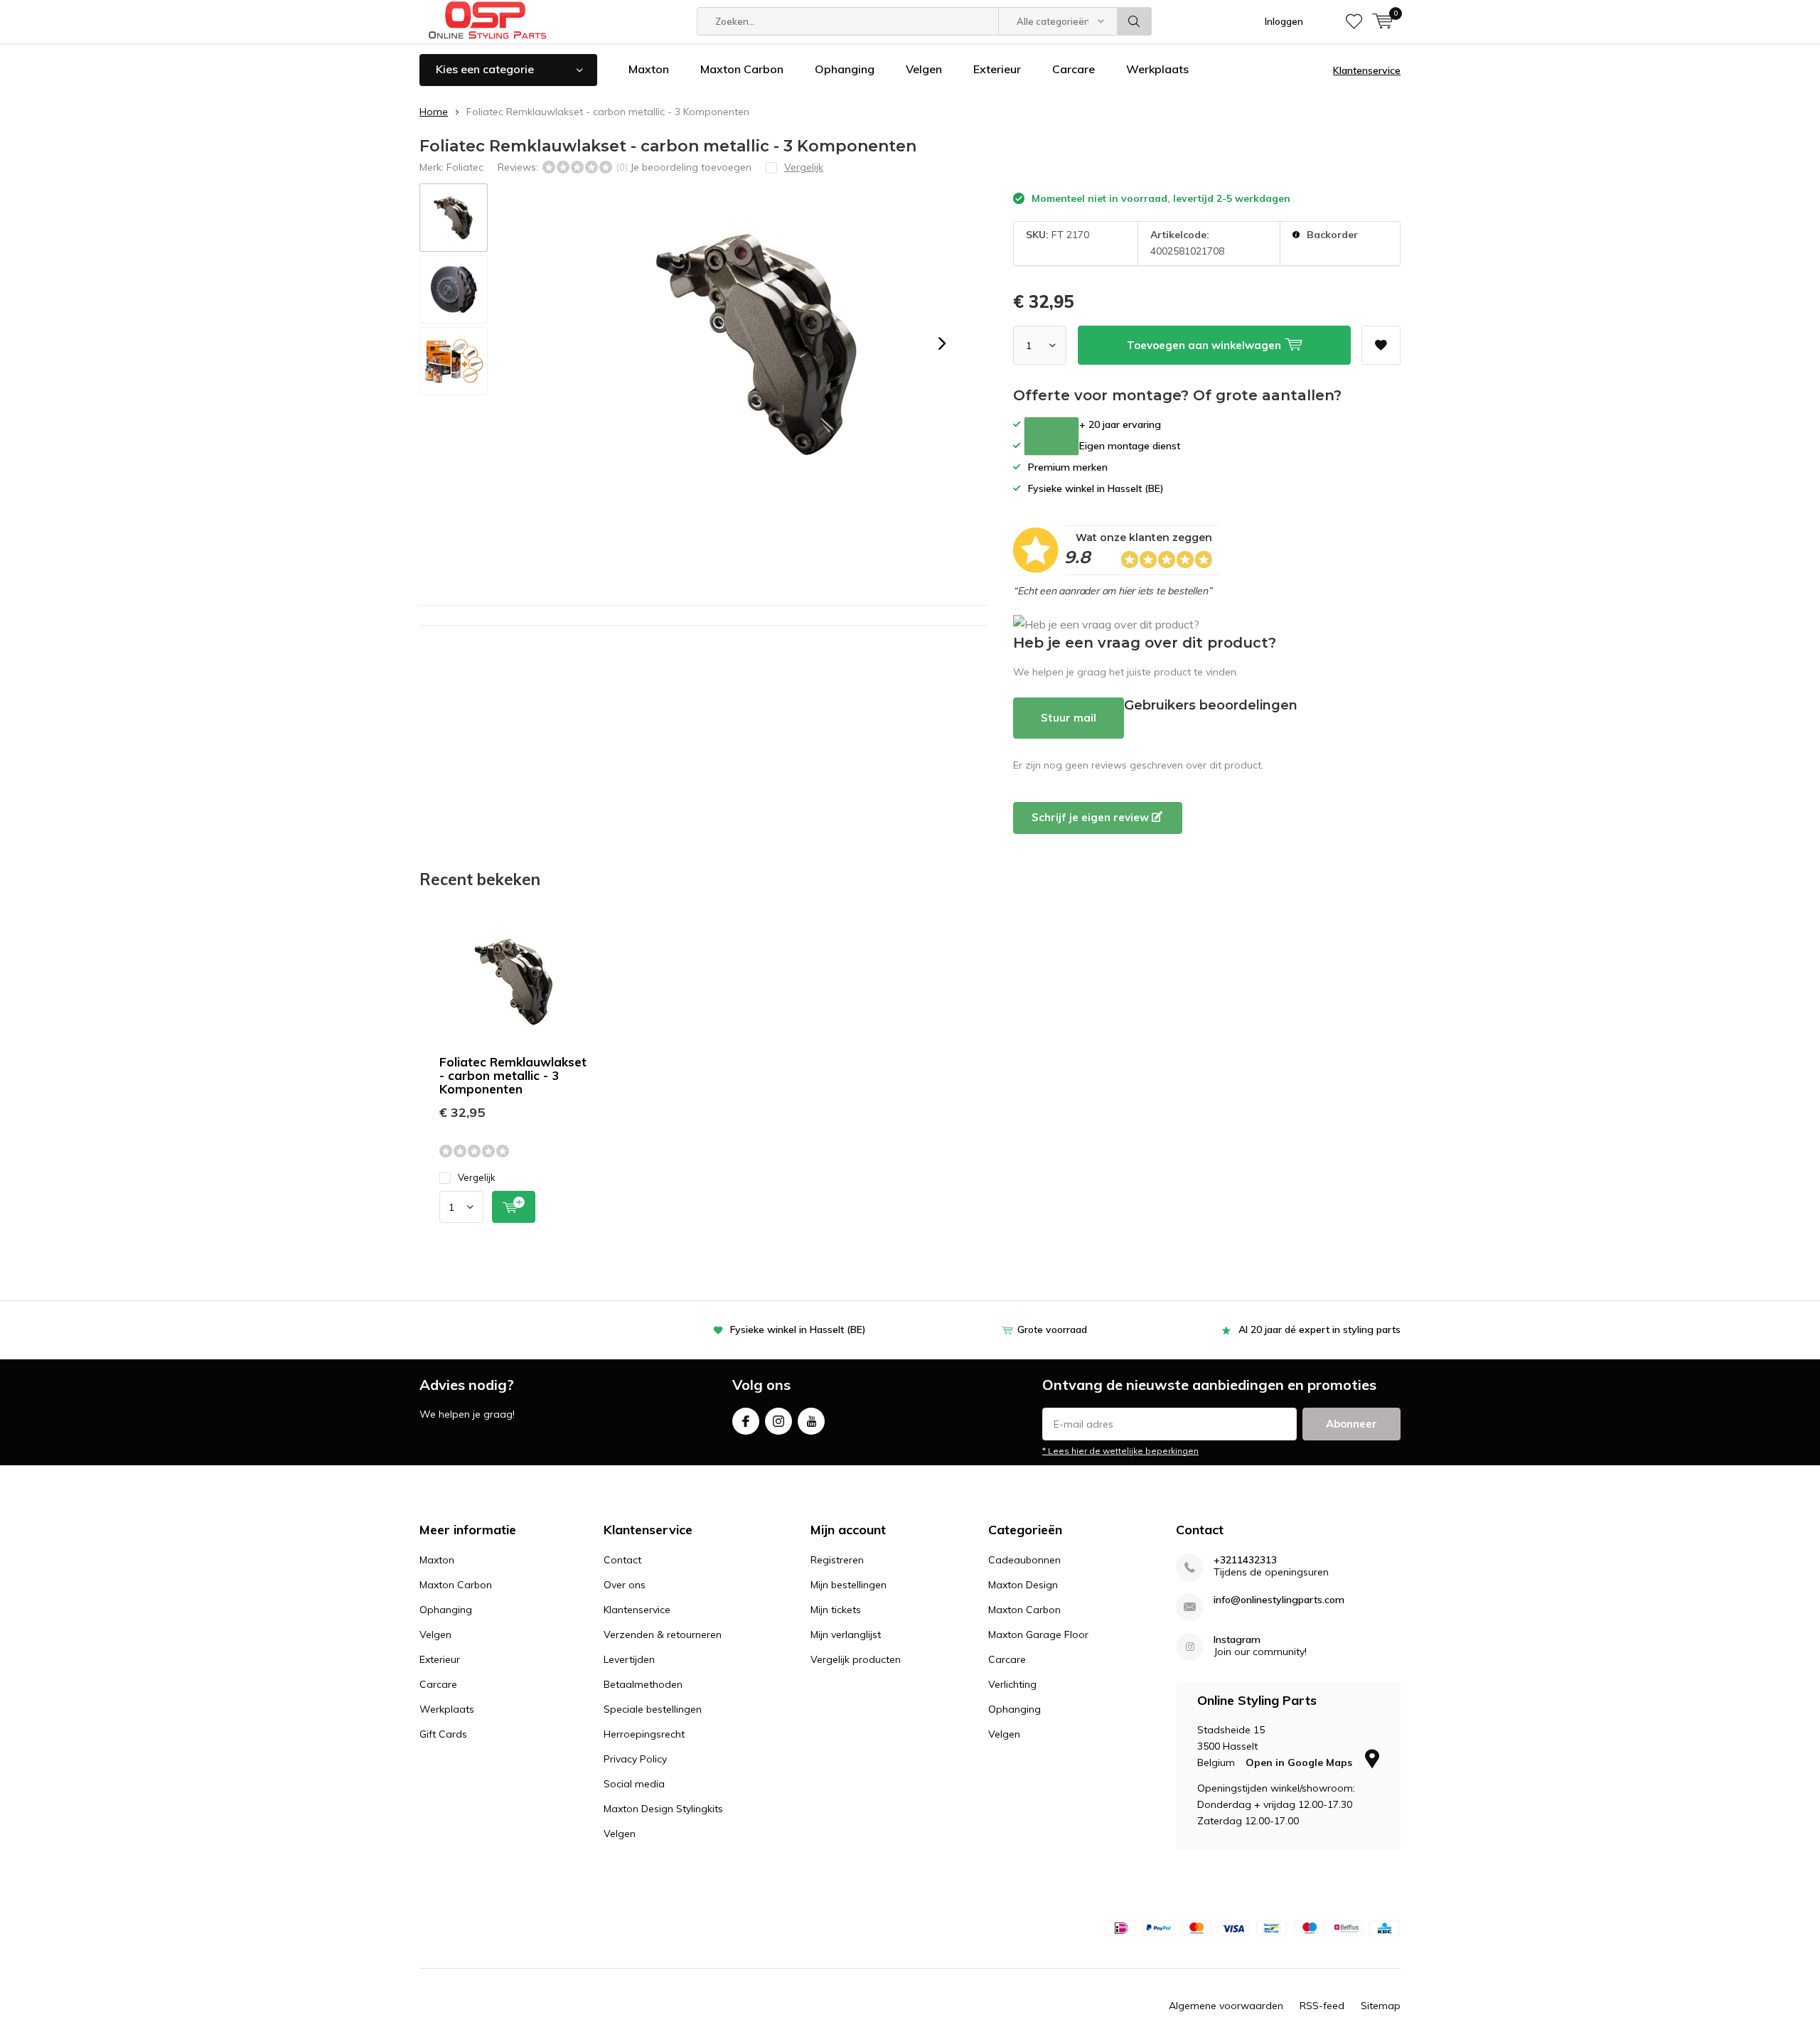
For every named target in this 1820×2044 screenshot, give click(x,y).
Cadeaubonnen (1024, 1560)
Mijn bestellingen (849, 1585)
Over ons (625, 1585)
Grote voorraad (1052, 1329)
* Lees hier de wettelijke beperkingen (1120, 1451)
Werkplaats (1157, 69)
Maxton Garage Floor (1038, 1634)
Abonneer (1351, 1424)
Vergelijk (477, 1177)
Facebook (746, 1421)
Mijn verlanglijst (846, 1634)
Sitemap (1381, 2006)
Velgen (924, 69)
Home (434, 112)
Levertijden (629, 1659)
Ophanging (845, 69)
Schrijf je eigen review (1092, 817)
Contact (622, 1560)
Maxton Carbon (742, 69)
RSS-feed (1322, 2006)
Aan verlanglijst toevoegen (1381, 345)
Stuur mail (1069, 718)
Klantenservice (1367, 70)
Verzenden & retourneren (663, 1634)
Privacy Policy (635, 1759)
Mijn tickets (836, 1610)
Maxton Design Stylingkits (663, 1809)
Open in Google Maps (1300, 1762)
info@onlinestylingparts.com (1279, 1600)
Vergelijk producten (856, 1659)
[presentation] (942, 343)
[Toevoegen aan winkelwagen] (514, 1207)
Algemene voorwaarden (1226, 2006)
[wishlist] (1354, 21)
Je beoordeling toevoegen (691, 167)
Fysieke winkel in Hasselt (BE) (798, 1329)
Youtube (811, 1421)
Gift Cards (443, 1734)
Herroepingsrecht (644, 1734)
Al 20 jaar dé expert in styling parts (1319, 1329)
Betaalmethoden (643, 1684)
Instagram (778, 1421)
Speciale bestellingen (653, 1709)
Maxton (649, 69)
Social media (634, 1784)
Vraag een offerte (1051, 436)
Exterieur (997, 69)
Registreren (837, 1560)
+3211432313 (1245, 1560)
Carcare (1074, 69)
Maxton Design (1023, 1585)
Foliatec (465, 167)
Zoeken (1135, 21)
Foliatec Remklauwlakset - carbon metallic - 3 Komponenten (513, 1075)
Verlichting (1012, 1684)
